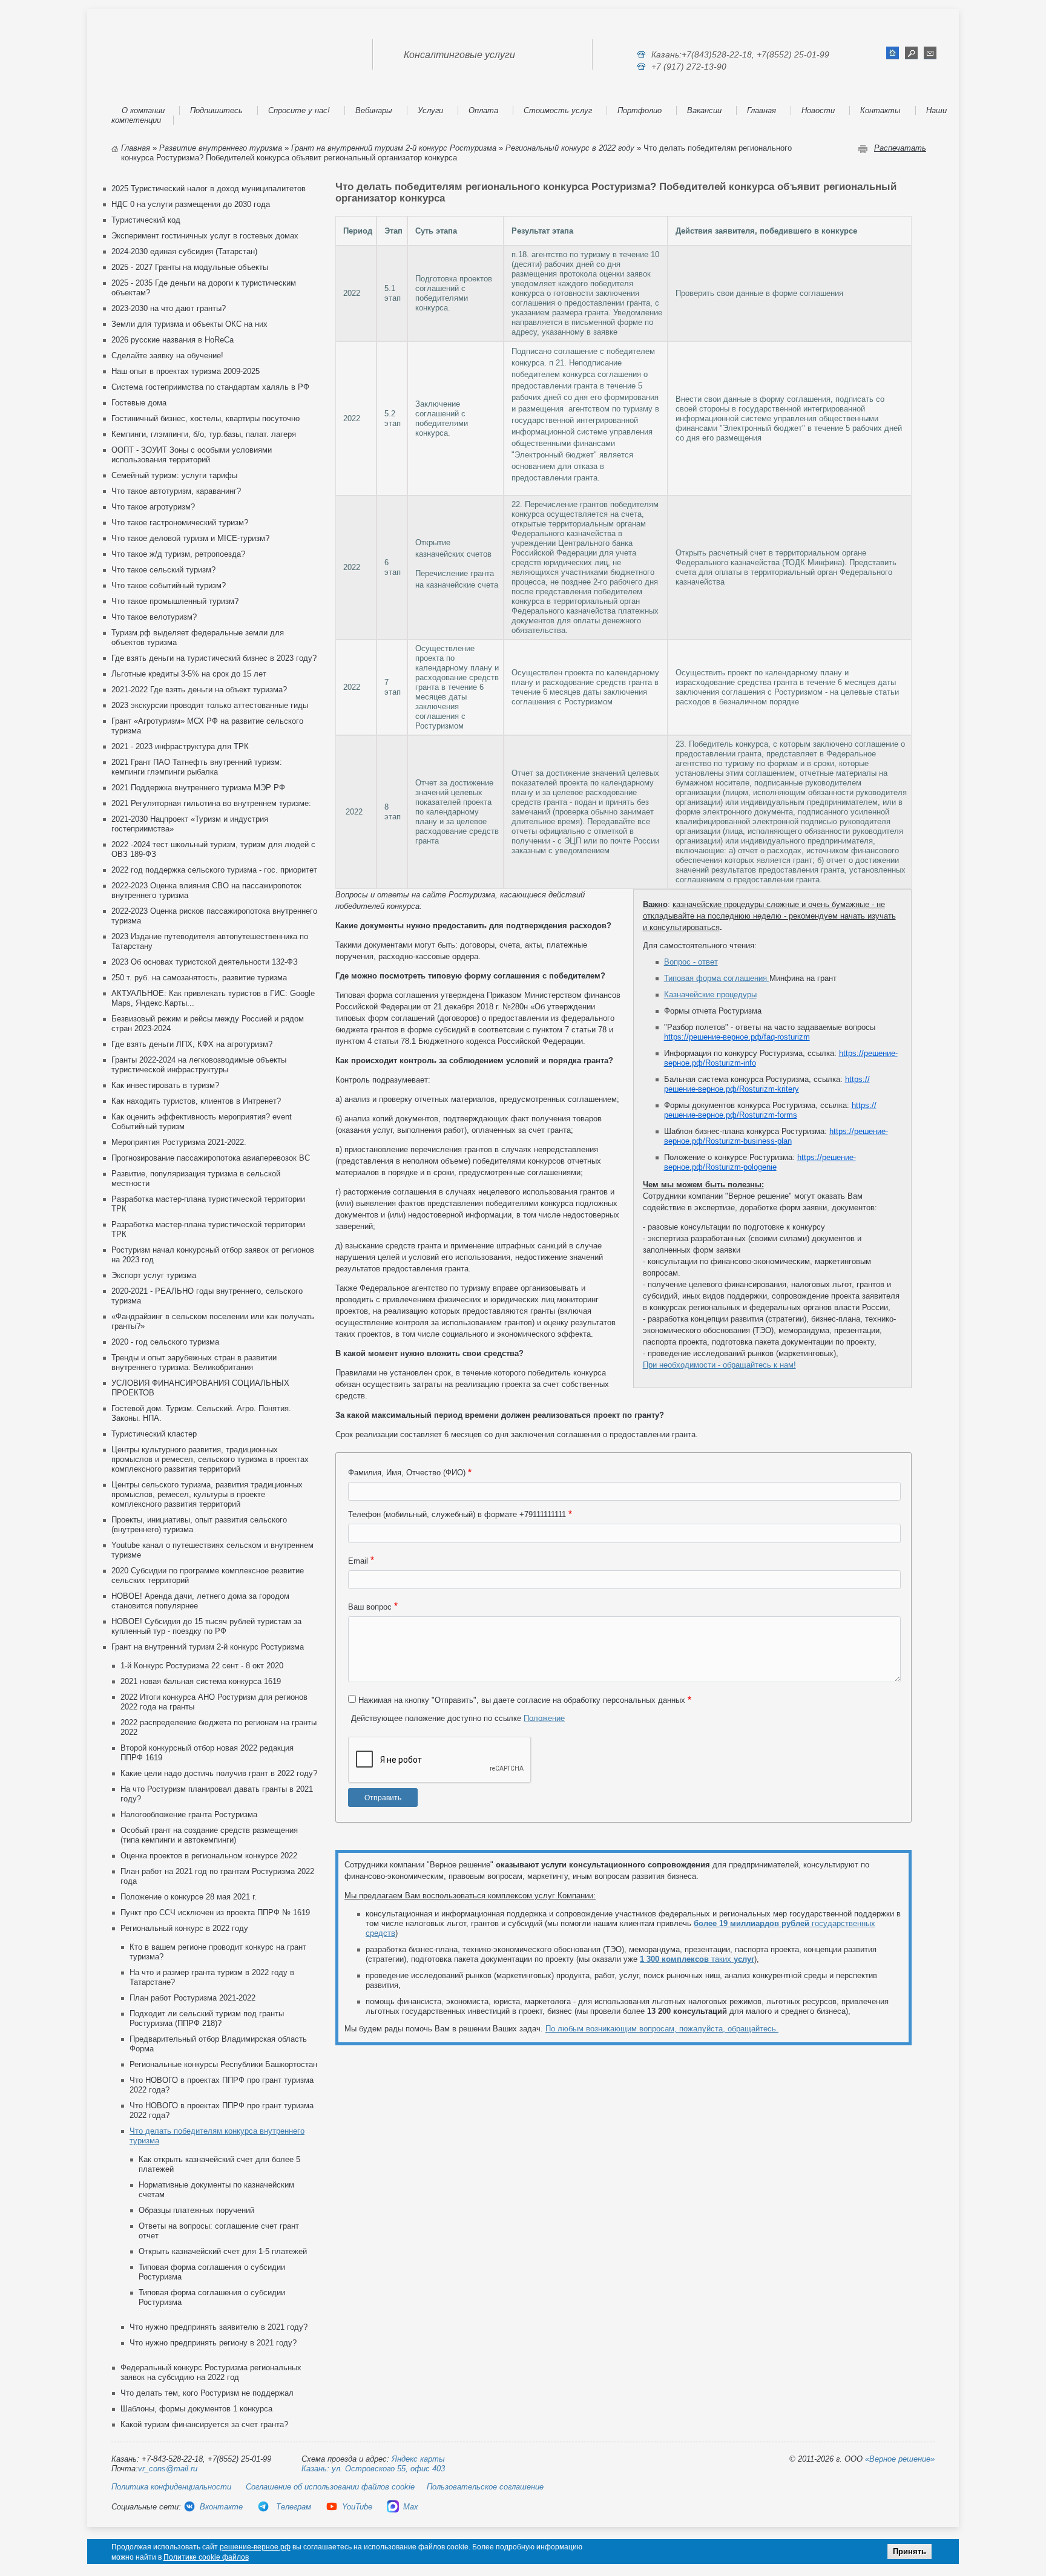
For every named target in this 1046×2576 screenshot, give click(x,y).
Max (411, 2507)
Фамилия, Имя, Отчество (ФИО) (407, 1473)
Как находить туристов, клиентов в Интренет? (196, 1101)
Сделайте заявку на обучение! (167, 356)
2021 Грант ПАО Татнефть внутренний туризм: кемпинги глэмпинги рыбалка (197, 767)
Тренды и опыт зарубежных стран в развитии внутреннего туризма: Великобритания (194, 1362)
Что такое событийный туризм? (169, 585)
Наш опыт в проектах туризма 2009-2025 (186, 371)
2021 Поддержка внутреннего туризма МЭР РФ (198, 788)
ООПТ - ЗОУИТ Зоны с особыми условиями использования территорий (192, 455)
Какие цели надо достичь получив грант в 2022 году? (219, 1773)
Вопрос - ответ (691, 962)
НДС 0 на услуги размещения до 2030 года (191, 204)
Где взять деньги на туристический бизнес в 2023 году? (214, 658)
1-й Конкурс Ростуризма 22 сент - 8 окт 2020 (202, 1666)
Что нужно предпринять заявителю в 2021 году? (219, 2327)
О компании (143, 110)
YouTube (357, 2507)
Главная (761, 110)
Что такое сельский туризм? (163, 570)
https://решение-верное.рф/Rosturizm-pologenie (760, 1162)
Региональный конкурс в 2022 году (570, 148)
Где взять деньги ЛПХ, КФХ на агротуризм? (192, 1044)
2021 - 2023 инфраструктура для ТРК (180, 746)
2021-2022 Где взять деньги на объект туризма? (199, 690)
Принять (909, 2551)
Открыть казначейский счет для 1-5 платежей (223, 2251)
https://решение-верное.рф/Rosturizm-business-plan (776, 1136)
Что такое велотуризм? (154, 617)
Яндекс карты (418, 2459)
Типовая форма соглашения (717, 978)
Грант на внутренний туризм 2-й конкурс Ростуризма (394, 148)
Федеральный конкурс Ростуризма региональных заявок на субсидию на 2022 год (211, 2372)
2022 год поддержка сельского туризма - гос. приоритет (214, 870)
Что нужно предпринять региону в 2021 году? (213, 2343)
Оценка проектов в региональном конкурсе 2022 (209, 1856)
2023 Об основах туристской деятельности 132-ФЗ (205, 962)
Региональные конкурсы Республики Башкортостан (223, 2064)
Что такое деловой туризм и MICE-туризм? (190, 538)
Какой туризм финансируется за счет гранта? (204, 2424)
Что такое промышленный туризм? (175, 601)
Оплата (483, 110)
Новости (818, 110)
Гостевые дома (139, 403)
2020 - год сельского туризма (165, 1342)
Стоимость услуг (558, 110)
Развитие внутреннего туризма (221, 148)
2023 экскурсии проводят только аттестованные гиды (210, 705)
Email (358, 1561)
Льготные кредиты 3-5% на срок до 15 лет (189, 674)
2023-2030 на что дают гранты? (169, 308)
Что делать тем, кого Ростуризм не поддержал (207, 2393)
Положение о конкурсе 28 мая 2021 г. (189, 1897)
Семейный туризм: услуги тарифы (174, 475)
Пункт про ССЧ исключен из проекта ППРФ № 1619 (215, 1912)
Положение (544, 1718)
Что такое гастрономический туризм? (180, 523)
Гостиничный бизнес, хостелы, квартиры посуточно (206, 418)
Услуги (430, 110)
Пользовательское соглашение (485, 2487)
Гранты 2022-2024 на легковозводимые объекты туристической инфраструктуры (199, 1065)
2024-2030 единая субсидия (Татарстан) (184, 251)
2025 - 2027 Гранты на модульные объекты (190, 267)
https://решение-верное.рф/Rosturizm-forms (770, 1110)
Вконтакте (221, 2507)
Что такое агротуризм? (153, 507)
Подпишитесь (216, 110)
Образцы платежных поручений (196, 2210)
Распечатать (900, 148)
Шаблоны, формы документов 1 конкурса (196, 2409)
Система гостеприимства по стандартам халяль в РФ (210, 387)
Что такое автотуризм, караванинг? (176, 491)
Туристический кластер (154, 1434)
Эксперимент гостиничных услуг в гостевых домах (205, 236)
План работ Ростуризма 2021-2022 (192, 1998)
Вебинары (374, 110)
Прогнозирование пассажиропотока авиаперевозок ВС (211, 1158)
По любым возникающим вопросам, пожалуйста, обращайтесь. (662, 2029)
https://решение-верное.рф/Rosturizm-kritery (767, 1084)
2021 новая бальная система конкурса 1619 (201, 1681)
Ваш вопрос (370, 1607)
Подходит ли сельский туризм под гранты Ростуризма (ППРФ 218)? (207, 2018)
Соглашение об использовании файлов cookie (330, 2487)
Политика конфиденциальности (171, 2487)
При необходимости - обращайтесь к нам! (719, 1365)
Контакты (880, 110)
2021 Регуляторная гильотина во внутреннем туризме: (211, 803)
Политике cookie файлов (206, 2557)
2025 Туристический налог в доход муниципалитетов (209, 188)
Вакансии (704, 110)
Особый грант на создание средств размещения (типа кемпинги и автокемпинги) (209, 1835)
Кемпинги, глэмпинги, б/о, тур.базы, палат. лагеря (204, 434)
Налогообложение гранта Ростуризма (189, 1814)
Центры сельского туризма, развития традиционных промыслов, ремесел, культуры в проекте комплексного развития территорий (207, 1494)
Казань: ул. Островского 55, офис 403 (373, 2469)
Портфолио (640, 110)
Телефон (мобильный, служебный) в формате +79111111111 (457, 1514)
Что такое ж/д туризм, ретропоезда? (178, 554)
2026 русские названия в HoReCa (173, 340)
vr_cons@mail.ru (168, 2469)
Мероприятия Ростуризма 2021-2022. (179, 1142)
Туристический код (146, 220)
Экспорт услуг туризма (154, 1275)
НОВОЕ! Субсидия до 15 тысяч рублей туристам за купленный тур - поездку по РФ (206, 1626)
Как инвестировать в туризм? (165, 1085)
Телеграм (292, 2507)
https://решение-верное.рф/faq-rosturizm (737, 1037)
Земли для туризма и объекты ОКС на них (189, 324)
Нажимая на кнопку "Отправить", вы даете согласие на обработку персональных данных (522, 1700)
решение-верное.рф (255, 2547)
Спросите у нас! (299, 110)
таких (697, 1959)
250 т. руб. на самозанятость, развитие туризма (199, 978)
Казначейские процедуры (710, 995)
